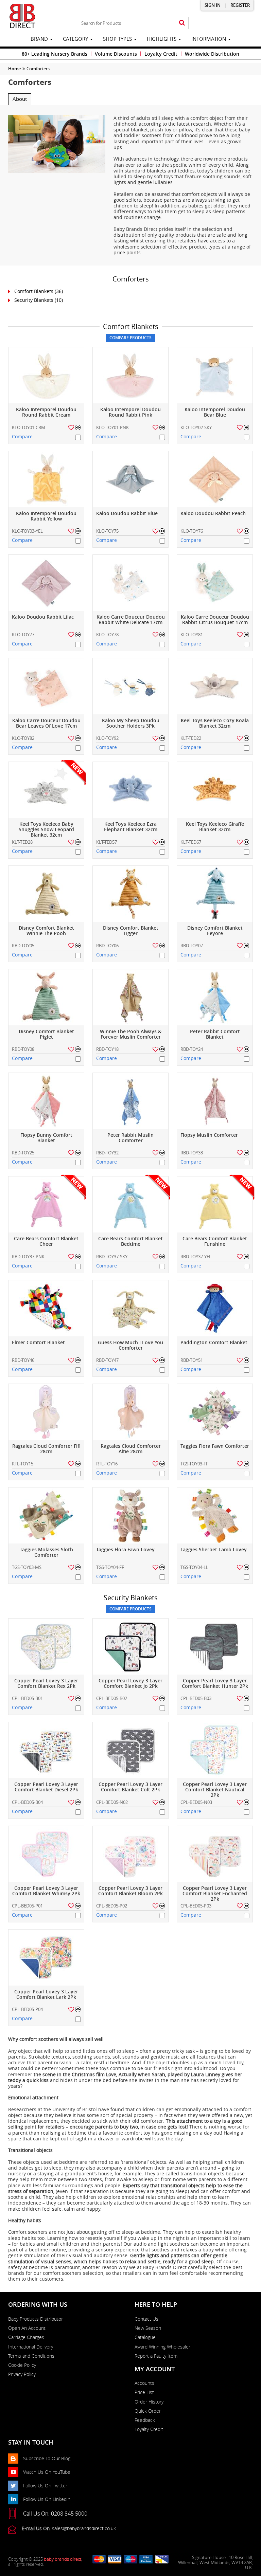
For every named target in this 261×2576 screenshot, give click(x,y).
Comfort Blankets (34, 291)
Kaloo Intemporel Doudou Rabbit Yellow (46, 516)
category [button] (76, 39)
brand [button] (40, 39)
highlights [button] (162, 39)
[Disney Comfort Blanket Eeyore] (215, 894)
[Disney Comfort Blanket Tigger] (130, 894)
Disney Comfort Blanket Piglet (46, 1034)
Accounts (144, 2383)
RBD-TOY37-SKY (112, 1257)
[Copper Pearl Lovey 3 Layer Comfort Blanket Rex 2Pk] (46, 1647)
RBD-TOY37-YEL (196, 1257)
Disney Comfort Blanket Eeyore (215, 931)
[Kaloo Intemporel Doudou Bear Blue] (215, 375)
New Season (148, 2328)
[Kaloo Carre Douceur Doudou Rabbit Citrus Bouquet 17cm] (215, 583)
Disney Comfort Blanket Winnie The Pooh (46, 931)
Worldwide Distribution (212, 54)
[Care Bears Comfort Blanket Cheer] (46, 1204)
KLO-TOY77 (23, 635)
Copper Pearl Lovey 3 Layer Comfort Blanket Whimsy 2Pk (46, 1891)
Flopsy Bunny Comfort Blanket (46, 1138)
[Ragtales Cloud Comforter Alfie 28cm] (130, 1412)
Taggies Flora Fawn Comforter (215, 1446)
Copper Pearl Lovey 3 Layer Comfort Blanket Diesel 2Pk (46, 1787)
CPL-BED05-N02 (112, 1802)
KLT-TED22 (191, 738)
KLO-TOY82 (23, 738)
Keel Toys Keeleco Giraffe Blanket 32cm (215, 827)
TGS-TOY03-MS (27, 1567)
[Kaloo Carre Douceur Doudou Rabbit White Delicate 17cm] (130, 583)
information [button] (209, 39)
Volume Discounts (116, 54)
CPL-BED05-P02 (112, 1906)
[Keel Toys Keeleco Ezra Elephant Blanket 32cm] (130, 790)
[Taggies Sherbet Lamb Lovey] (215, 1515)
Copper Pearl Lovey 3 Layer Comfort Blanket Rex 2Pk (46, 1684)
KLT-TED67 (191, 842)
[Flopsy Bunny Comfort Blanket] (46, 1101)
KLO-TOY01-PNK (112, 427)
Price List (144, 2392)
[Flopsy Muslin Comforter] (215, 1101)
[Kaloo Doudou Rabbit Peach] (215, 479)
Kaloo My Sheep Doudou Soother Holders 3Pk (131, 723)
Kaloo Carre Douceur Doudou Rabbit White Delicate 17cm (131, 620)
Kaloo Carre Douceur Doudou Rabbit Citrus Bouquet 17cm (215, 620)
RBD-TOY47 (107, 1360)
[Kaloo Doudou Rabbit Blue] (130, 479)
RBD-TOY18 (107, 1049)
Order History (149, 2402)
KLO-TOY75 (107, 531)
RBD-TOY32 (107, 1153)
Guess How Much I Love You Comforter (130, 1345)
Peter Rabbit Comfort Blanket (215, 1034)
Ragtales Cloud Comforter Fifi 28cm (46, 1449)
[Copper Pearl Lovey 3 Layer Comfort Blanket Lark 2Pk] (46, 1958)
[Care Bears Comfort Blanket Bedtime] (130, 1204)
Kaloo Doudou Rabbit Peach (213, 514)
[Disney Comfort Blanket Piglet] (46, 997)
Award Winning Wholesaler (162, 2347)
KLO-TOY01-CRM (29, 427)
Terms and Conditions (31, 2356)
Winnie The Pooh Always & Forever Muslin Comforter (131, 1034)
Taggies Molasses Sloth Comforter (46, 1552)
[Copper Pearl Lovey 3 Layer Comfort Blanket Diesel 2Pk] (46, 1750)
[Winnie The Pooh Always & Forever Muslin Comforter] (130, 997)
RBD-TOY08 (23, 1049)
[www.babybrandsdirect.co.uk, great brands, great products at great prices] (22, 16)
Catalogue (145, 2337)
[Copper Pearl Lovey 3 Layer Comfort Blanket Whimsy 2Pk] (46, 1854)
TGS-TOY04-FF (110, 1567)
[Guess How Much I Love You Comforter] (130, 1308)
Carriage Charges (26, 2337)
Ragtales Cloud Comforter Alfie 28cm (131, 1449)
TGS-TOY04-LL (194, 1567)
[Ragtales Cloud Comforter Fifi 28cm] (46, 1412)
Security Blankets (34, 300)
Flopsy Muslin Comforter (209, 1135)
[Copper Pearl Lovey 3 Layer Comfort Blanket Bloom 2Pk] (130, 1854)
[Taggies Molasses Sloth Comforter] (46, 1515)
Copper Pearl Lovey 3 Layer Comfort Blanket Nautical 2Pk (215, 1790)
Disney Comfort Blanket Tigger (131, 931)
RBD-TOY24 (192, 1049)
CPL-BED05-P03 (196, 1906)
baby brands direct (63, 2559)
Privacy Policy (22, 2374)
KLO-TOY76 (192, 531)
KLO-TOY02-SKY (196, 427)
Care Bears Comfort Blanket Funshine (215, 1241)
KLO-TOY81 (192, 635)
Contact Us (146, 2319)
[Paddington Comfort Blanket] (215, 1308)
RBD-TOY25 (23, 1153)
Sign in (213, 5)
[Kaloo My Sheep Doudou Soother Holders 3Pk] (130, 686)
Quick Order (148, 2411)
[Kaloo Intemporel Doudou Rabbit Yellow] (46, 479)
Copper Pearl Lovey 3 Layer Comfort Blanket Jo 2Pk (130, 1684)
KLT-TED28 (22, 842)
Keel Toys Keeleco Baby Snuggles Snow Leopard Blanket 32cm (46, 830)
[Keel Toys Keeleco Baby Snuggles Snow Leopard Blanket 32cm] (46, 790)
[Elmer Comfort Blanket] (46, 1308)
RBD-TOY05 (23, 946)
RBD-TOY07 (192, 946)
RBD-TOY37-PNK (28, 1257)
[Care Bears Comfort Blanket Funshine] (215, 1204)
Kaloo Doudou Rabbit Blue (127, 514)
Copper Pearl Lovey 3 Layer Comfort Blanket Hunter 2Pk (215, 1684)
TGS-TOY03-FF (194, 1464)
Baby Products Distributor (36, 2319)
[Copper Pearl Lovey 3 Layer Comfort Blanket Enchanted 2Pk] (215, 1854)
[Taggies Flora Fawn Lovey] (130, 1515)
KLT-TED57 (107, 842)
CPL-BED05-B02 (112, 1698)
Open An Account (27, 2328)
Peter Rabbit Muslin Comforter (130, 1138)
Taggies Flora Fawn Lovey (125, 1550)
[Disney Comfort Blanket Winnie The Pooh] (46, 894)
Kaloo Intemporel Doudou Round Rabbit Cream (46, 412)
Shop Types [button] (118, 39)
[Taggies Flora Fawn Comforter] (215, 1412)
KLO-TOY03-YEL (27, 531)
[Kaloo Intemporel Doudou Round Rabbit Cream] (46, 375)
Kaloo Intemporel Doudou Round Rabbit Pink (130, 412)
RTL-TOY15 (23, 1464)
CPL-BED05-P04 (27, 2009)
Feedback (145, 2420)
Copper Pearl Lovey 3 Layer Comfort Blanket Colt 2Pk (130, 1787)
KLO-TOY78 (107, 635)
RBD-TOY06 (107, 946)
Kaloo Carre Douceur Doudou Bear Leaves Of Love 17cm (46, 723)
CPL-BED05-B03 (196, 1698)
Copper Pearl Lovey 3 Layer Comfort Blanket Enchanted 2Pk (215, 1894)
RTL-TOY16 (107, 1464)
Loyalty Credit (161, 54)
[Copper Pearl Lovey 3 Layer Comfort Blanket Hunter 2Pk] (215, 1647)
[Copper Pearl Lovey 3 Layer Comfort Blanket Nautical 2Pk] (215, 1750)
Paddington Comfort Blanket (214, 1343)
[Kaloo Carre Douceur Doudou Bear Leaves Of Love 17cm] (46, 686)
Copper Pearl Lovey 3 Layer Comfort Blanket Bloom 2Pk (130, 1891)
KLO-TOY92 (107, 738)
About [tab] (20, 99)
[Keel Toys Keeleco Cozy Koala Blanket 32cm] (215, 686)
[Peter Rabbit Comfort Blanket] (215, 997)
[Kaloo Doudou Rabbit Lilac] (46, 583)
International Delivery (31, 2347)
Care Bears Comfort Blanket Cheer (46, 1241)
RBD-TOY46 (23, 1360)
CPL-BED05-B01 (27, 1698)
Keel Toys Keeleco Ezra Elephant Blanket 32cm (131, 827)
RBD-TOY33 (192, 1153)
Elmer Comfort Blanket (38, 1343)
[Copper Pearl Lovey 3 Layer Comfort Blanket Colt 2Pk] (130, 1750)
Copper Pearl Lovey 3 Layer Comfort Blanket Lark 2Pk (46, 1995)
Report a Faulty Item (156, 2356)
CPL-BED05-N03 (196, 1802)
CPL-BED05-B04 (27, 1802)
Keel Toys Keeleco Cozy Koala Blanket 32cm (215, 723)
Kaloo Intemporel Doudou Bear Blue (215, 412)
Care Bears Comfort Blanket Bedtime (130, 1241)
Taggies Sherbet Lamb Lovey (214, 1550)
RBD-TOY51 (192, 1360)
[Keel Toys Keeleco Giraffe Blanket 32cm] (215, 790)
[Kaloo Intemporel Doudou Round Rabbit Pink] (130, 375)
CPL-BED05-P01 (27, 1906)
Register (240, 5)
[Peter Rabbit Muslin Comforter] (130, 1101)
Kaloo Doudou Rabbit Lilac (43, 617)
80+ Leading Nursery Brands (55, 54)
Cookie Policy (22, 2365)
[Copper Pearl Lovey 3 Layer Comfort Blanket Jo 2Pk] (130, 1647)
